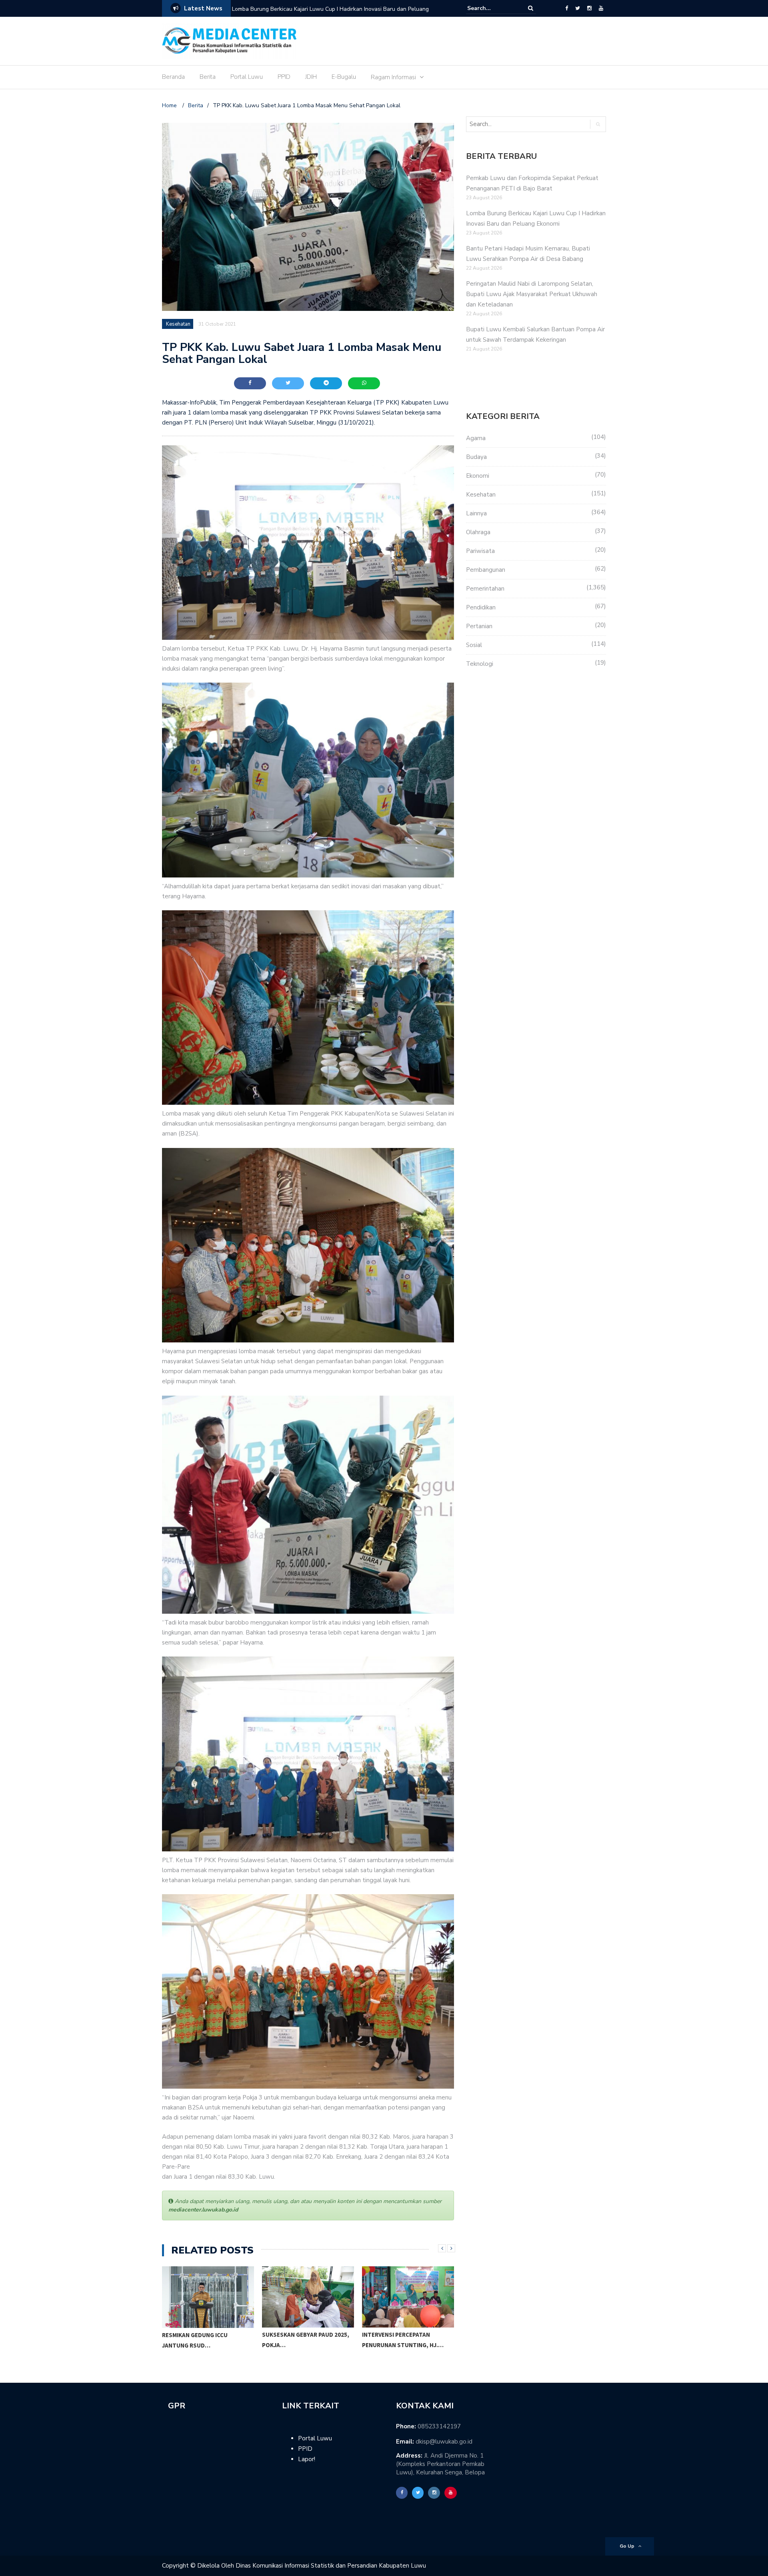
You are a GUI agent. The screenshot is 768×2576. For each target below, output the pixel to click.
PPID (284, 77)
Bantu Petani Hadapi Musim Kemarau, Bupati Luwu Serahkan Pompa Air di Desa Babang (334, 14)
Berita (208, 77)
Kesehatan (178, 324)
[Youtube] (601, 8)
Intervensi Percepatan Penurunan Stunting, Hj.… (403, 2340)
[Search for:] (492, 8)
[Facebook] (567, 8)
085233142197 (439, 2426)
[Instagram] (589, 8)
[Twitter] (578, 8)
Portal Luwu (247, 77)
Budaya (476, 457)
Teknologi (480, 664)
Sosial (474, 645)
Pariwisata (480, 551)
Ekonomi (478, 476)
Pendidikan (481, 607)
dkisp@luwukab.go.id (444, 2442)
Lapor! (307, 2459)
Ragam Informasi (393, 77)
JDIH (311, 77)
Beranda (173, 77)
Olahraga (478, 532)
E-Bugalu (344, 77)
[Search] (531, 8)
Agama (476, 438)
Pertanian (479, 626)
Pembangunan (486, 570)
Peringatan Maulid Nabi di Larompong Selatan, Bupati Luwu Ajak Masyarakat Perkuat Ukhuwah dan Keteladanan (532, 294)
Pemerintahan (485, 589)
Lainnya (476, 513)
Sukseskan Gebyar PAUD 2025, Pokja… (306, 2340)
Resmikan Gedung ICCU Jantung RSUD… (195, 2340)
